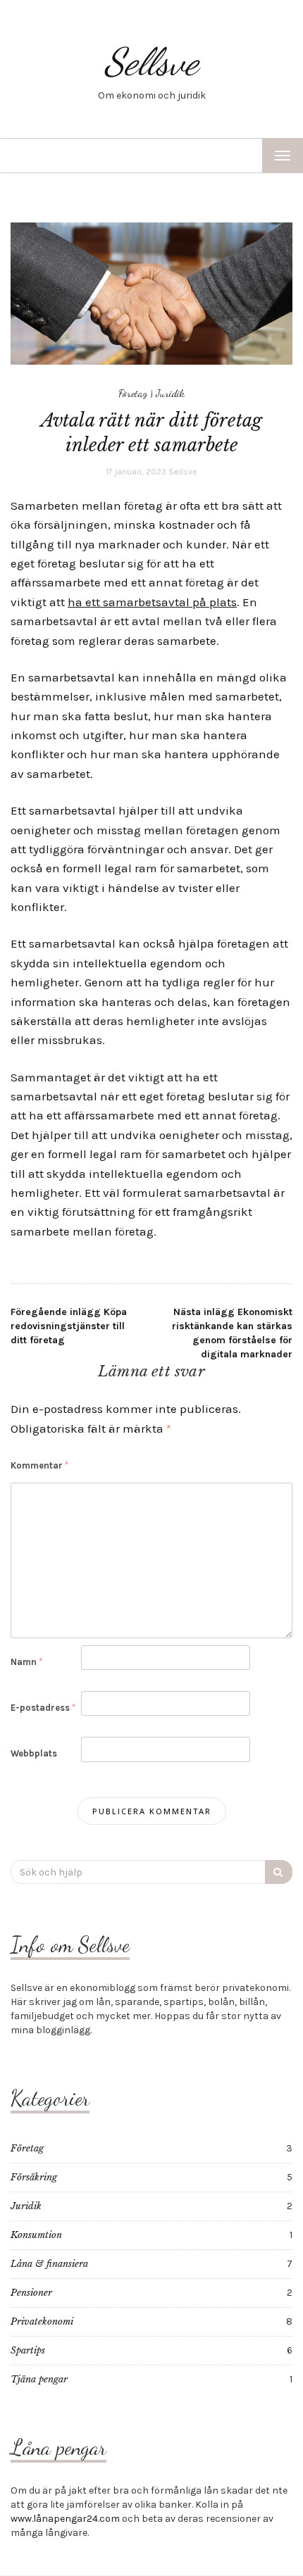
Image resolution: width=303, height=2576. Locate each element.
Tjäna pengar (39, 2379)
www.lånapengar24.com (65, 2519)
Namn (26, 1662)
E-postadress (43, 1708)
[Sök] (279, 1872)
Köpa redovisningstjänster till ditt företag (69, 1326)
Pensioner (31, 2293)
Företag (133, 393)
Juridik (170, 393)
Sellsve (151, 62)
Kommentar (39, 1465)
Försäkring (34, 2177)
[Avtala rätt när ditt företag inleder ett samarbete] (151, 293)
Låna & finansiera (49, 2264)
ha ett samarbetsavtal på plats (152, 602)
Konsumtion (36, 2235)
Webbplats (34, 1753)
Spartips (28, 2350)
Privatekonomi (42, 2321)
